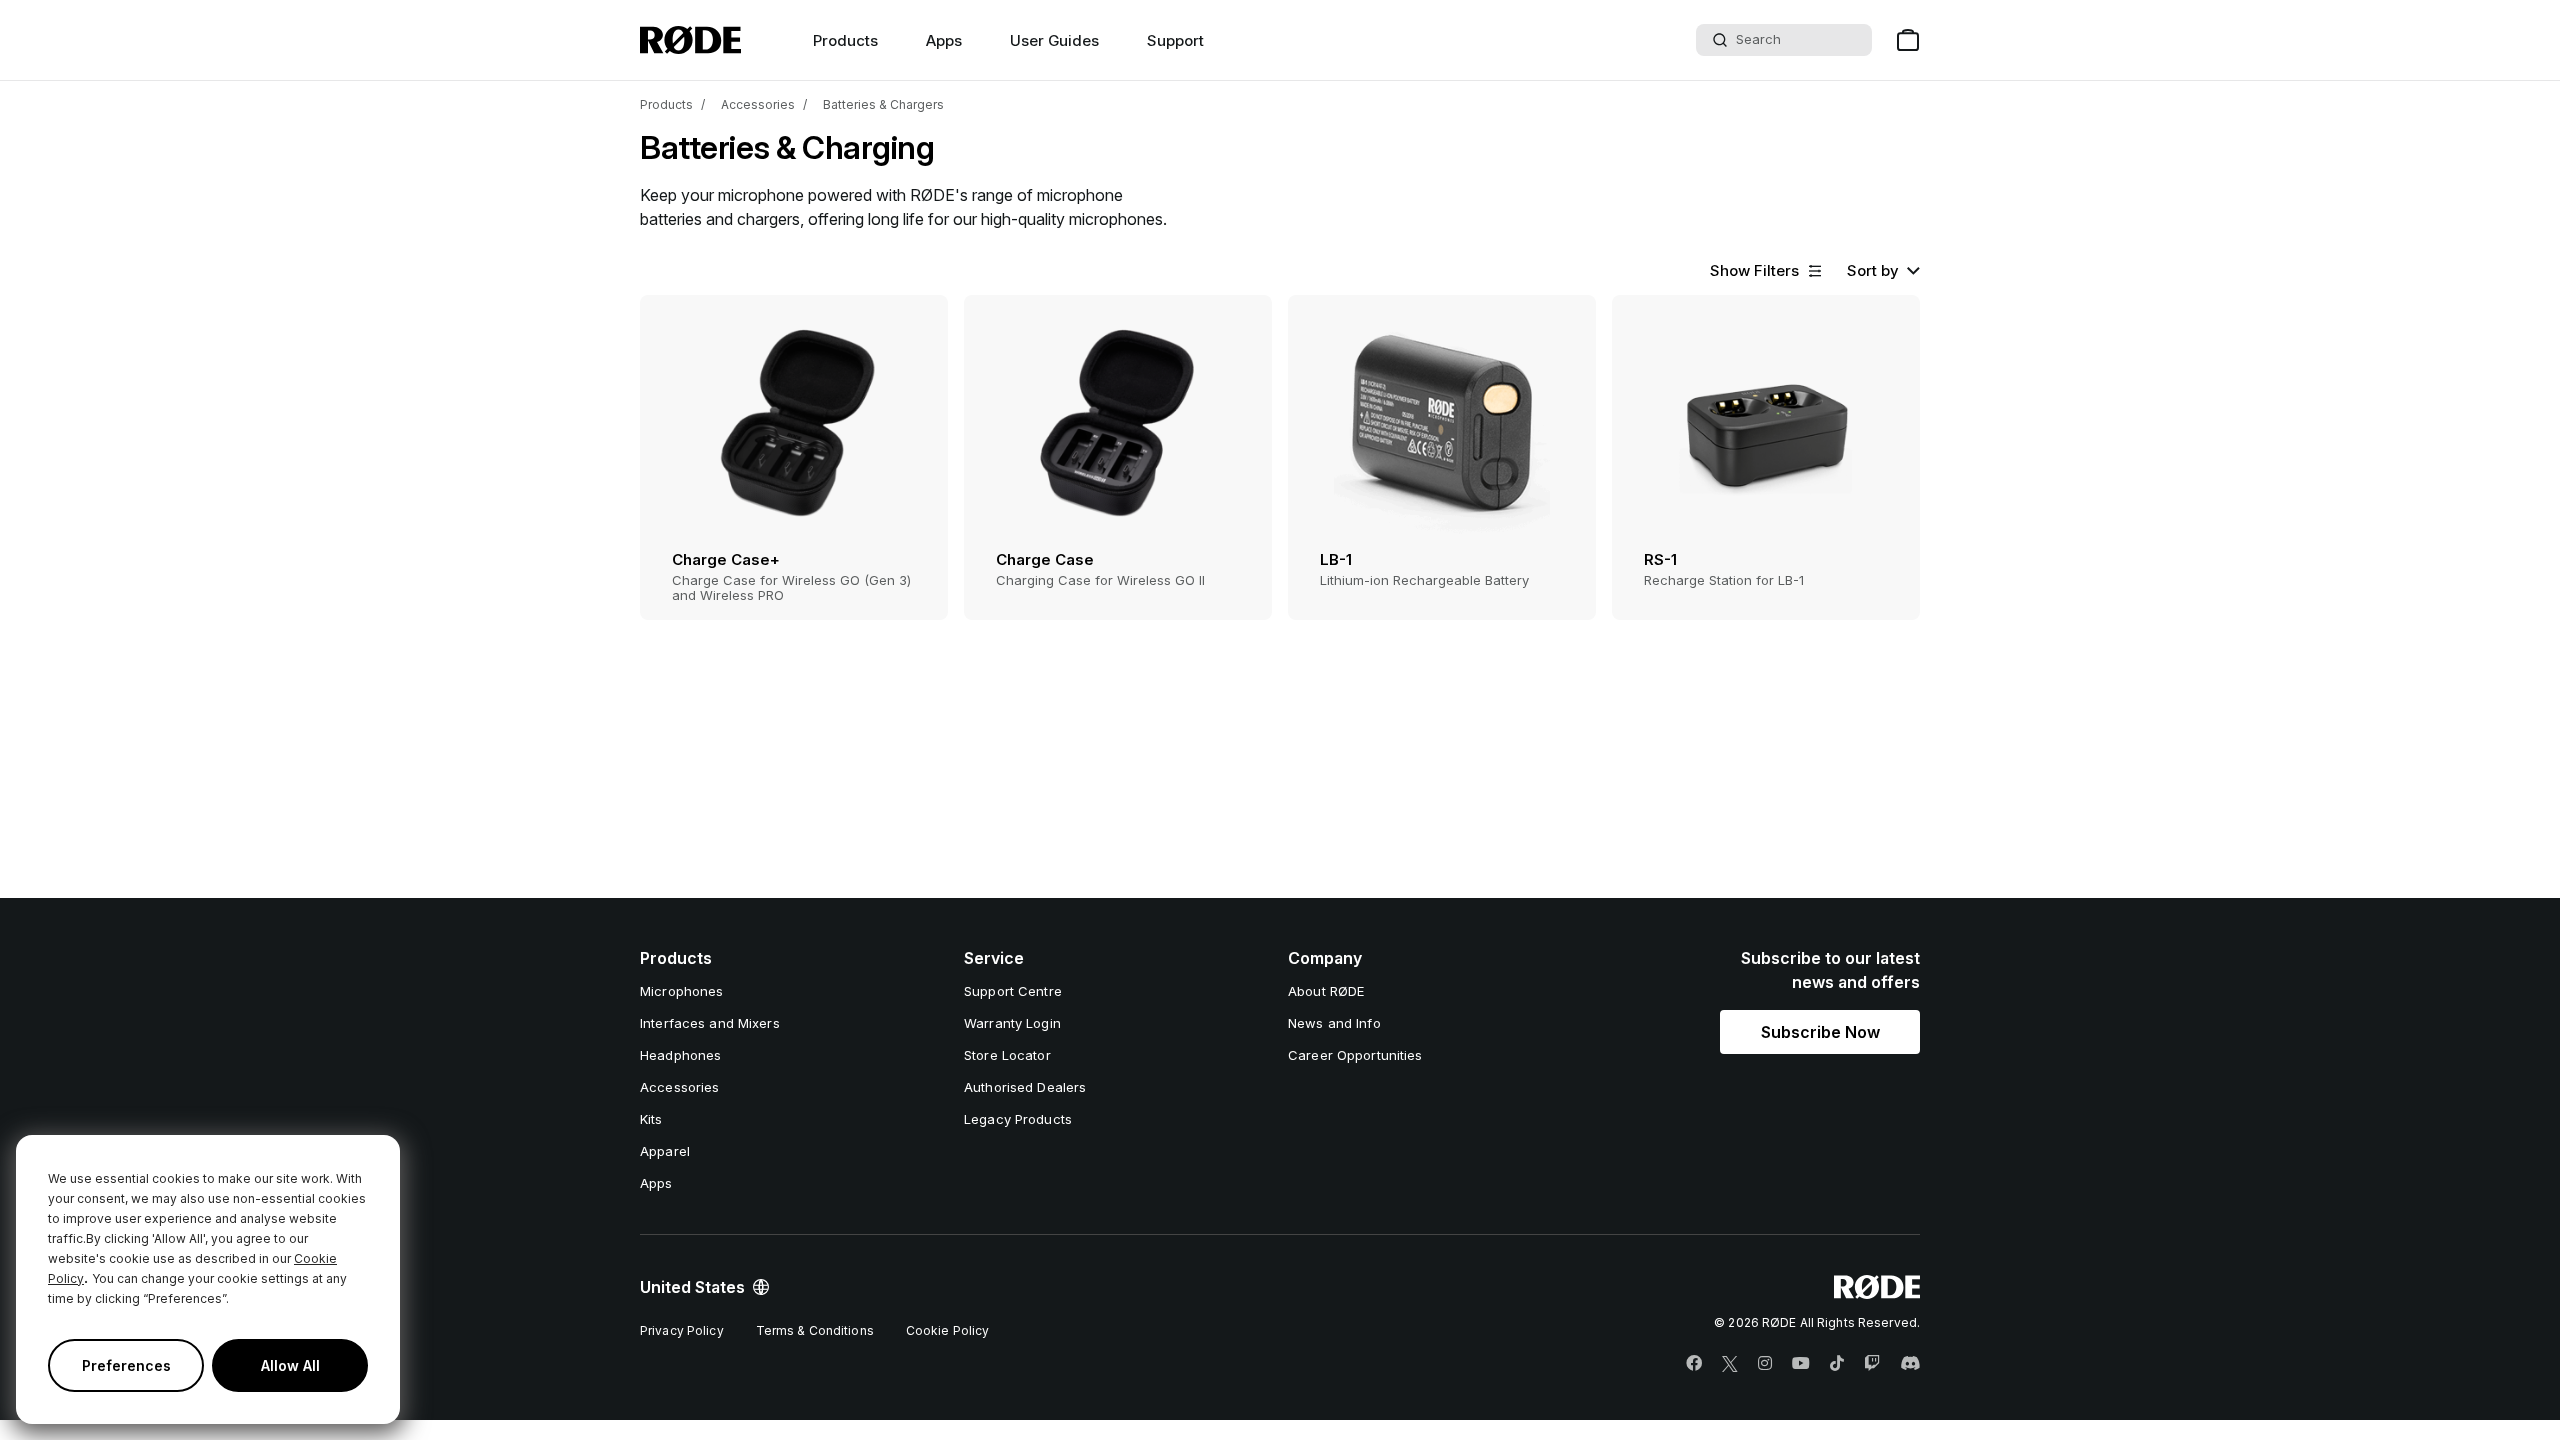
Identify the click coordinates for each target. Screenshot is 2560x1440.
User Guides (1054, 40)
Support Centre (1013, 991)
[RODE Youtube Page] (1801, 1364)
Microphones (681, 991)
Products (666, 104)
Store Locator (1007, 1055)
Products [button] (845, 40)
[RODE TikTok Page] (1837, 1364)
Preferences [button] (126, 1365)
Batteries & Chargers (883, 104)
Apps (944, 40)
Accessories (758, 104)
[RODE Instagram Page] (1765, 1364)
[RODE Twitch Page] (1872, 1364)
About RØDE (1326, 991)
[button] (1766, 271)
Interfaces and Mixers (710, 1023)
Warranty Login (1012, 1023)
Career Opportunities (1355, 1055)
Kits (651, 1119)
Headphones (680, 1055)
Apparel (665, 1151)
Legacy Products (1018, 1119)
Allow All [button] (290, 1365)
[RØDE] (690, 40)
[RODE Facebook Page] (1694, 1364)
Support (1175, 40)
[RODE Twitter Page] (1730, 1364)
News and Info (1334, 1023)
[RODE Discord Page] (1910, 1364)
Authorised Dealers (1025, 1087)
